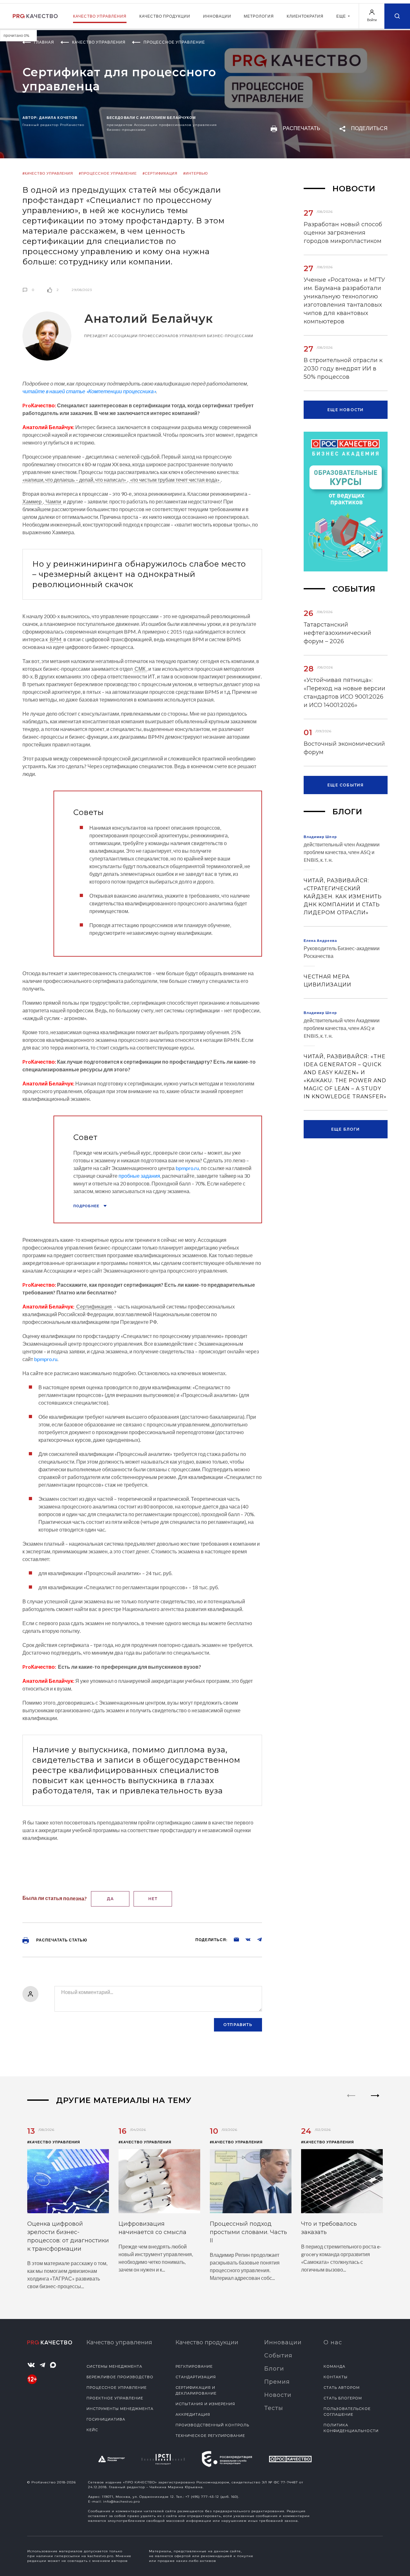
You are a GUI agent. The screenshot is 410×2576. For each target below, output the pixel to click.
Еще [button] (342, 16)
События (278, 2356)
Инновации (217, 16)
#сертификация (160, 173)
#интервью (196, 173)
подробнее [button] (87, 1206)
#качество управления (48, 173)
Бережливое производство (120, 2377)
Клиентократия (305, 16)
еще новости (345, 410)
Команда (334, 2366)
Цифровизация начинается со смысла (152, 2228)
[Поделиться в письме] (233, 1939)
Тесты (274, 2408)
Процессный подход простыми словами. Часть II (248, 2232)
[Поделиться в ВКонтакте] (245, 1939)
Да (110, 1899)
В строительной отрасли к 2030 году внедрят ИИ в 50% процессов (343, 369)
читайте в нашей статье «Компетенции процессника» (89, 391)
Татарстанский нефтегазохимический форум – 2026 (337, 633)
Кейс (92, 2430)
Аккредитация (193, 2414)
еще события (345, 785)
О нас (333, 2342)
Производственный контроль (212, 2425)
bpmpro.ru (187, 1168)
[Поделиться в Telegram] (256, 1939)
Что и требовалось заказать (329, 2228)
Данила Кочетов (58, 117)
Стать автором (342, 2388)
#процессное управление (108, 173)
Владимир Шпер (320, 837)
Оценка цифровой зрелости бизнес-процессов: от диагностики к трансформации (68, 2236)
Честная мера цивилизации (328, 981)
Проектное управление (115, 2398)
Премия (277, 2382)
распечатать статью (61, 1940)
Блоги (274, 2369)
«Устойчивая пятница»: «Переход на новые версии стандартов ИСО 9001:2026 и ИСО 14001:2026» (344, 693)
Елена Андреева (320, 940)
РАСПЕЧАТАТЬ (301, 128)
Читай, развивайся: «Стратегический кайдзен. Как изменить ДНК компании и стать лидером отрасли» (343, 897)
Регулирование (194, 2366)
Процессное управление (117, 2388)
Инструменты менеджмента (120, 2409)
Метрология (259, 16)
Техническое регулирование (210, 2436)
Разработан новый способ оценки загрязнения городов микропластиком (343, 233)
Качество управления (100, 16)
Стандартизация (196, 2377)
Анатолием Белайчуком (168, 117)
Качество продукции (165, 16)
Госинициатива (106, 2419)
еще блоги (346, 1129)
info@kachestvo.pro (122, 2501)
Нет (153, 1899)
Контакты (336, 2377)
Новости (278, 2395)
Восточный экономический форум (344, 748)
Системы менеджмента (114, 2366)
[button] (375, 2101)
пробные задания (139, 1176)
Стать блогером (343, 2398)
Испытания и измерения (205, 2404)
